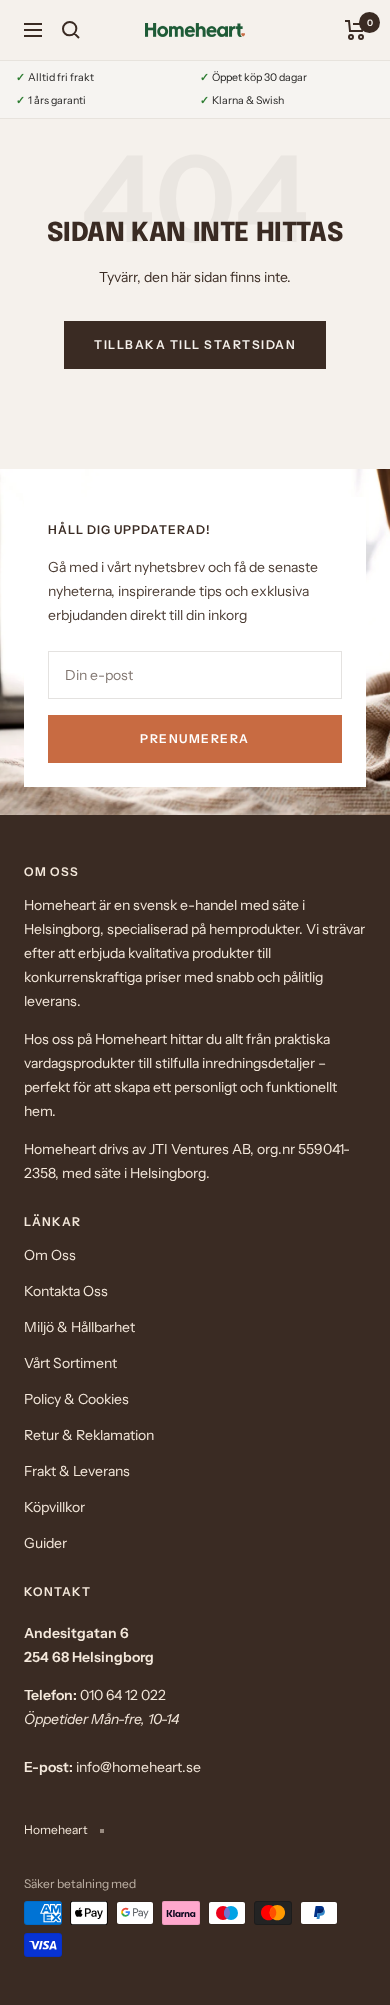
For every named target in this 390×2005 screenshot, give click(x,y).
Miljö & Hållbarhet (79, 1327)
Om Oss (50, 1255)
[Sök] (71, 30)
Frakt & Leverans (77, 1471)
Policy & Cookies (76, 1399)
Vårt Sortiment (70, 1363)
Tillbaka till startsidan (195, 344)
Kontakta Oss (66, 1291)
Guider (45, 1543)
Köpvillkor (54, 1507)
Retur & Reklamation (89, 1435)
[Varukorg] (355, 30)
